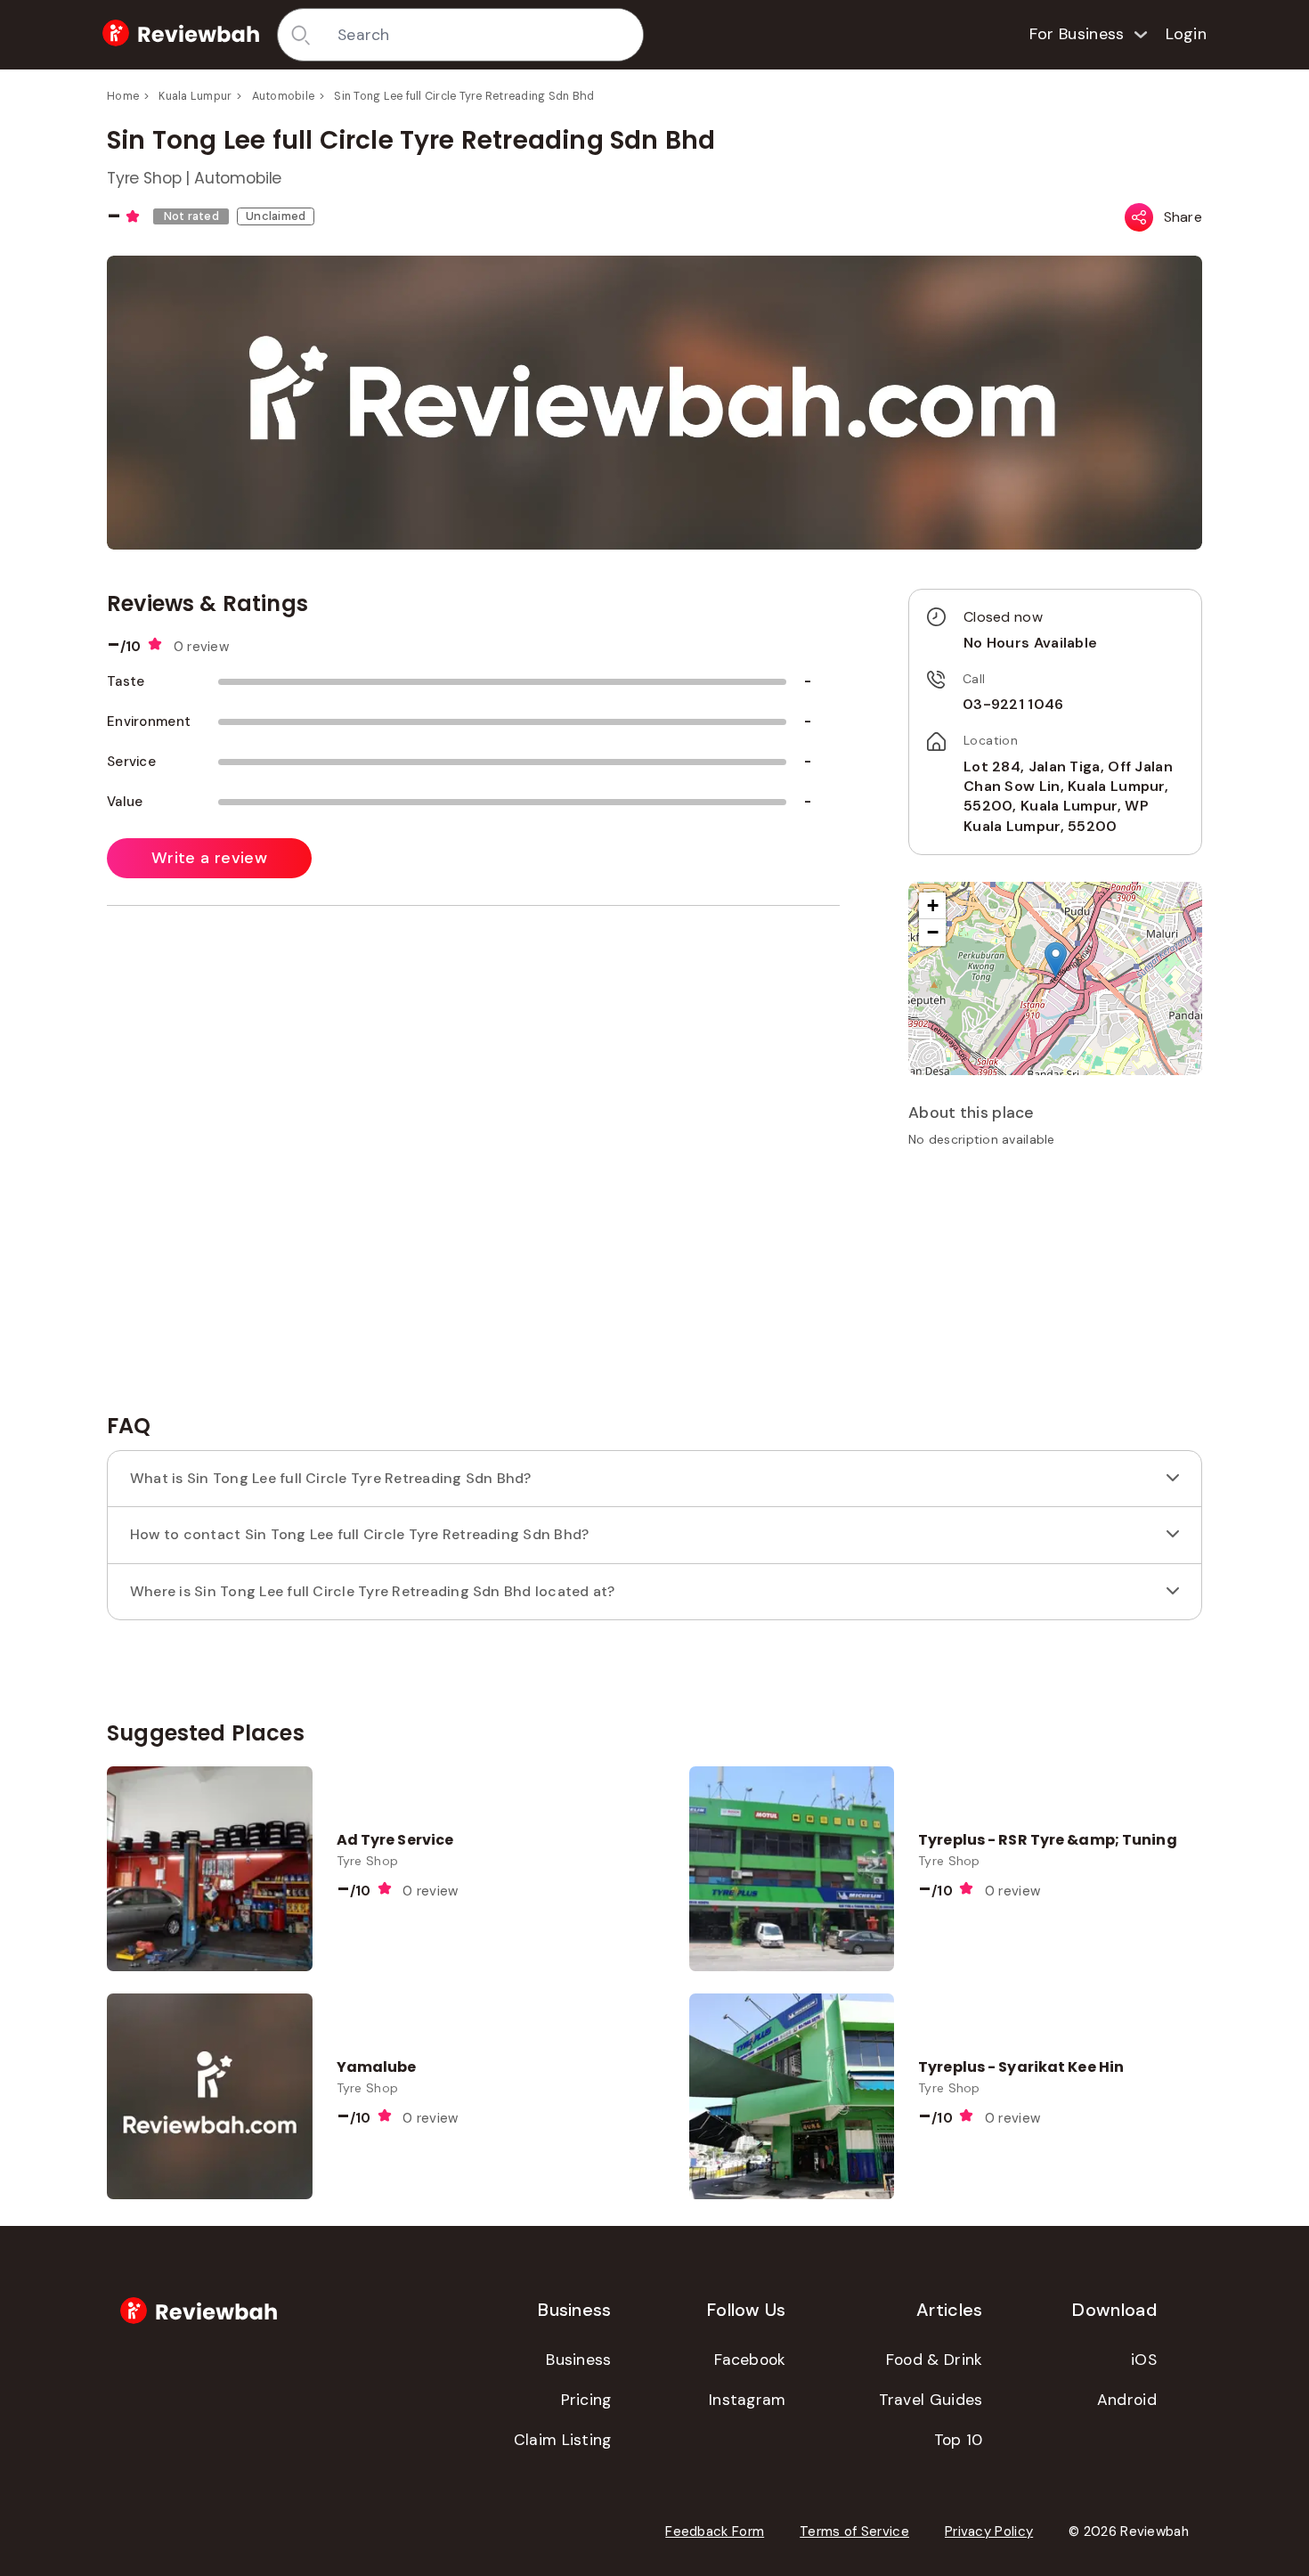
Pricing (586, 2400)
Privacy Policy (989, 2531)
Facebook (750, 2360)
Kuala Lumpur (195, 96)
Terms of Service (854, 2531)
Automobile (284, 96)
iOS (1144, 2360)
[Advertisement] (1055, 1286)
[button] (1056, 960)
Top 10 (959, 2440)
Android (1127, 2400)
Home (123, 96)
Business (578, 2360)
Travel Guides (931, 2400)
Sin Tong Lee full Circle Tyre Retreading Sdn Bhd (464, 96)
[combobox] (484, 35)
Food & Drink (935, 2360)
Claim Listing (563, 2440)
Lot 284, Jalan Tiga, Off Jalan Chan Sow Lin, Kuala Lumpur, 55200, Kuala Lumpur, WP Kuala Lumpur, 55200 (1068, 796)
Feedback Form (715, 2531)
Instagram (748, 2400)
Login (1187, 34)
